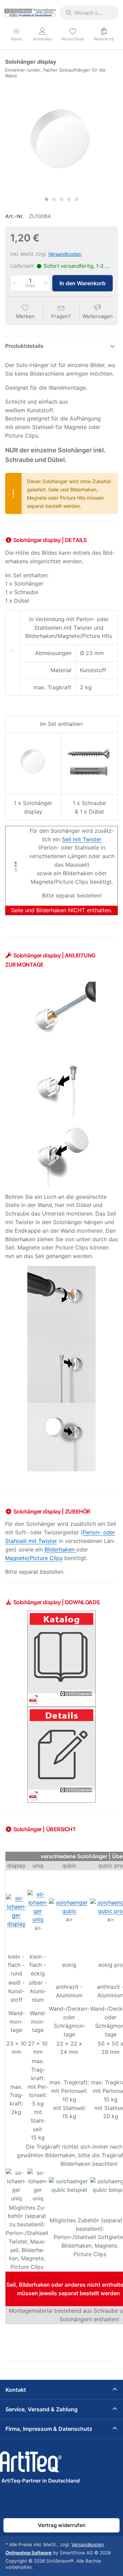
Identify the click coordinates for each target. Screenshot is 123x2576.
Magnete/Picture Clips (34, 1558)
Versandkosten (65, 254)
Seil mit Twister (82, 839)
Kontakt (16, 2390)
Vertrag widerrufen (62, 2525)
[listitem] (61, 137)
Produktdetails (24, 346)
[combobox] (89, 13)
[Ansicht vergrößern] (61, 137)
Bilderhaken (60, 1549)
